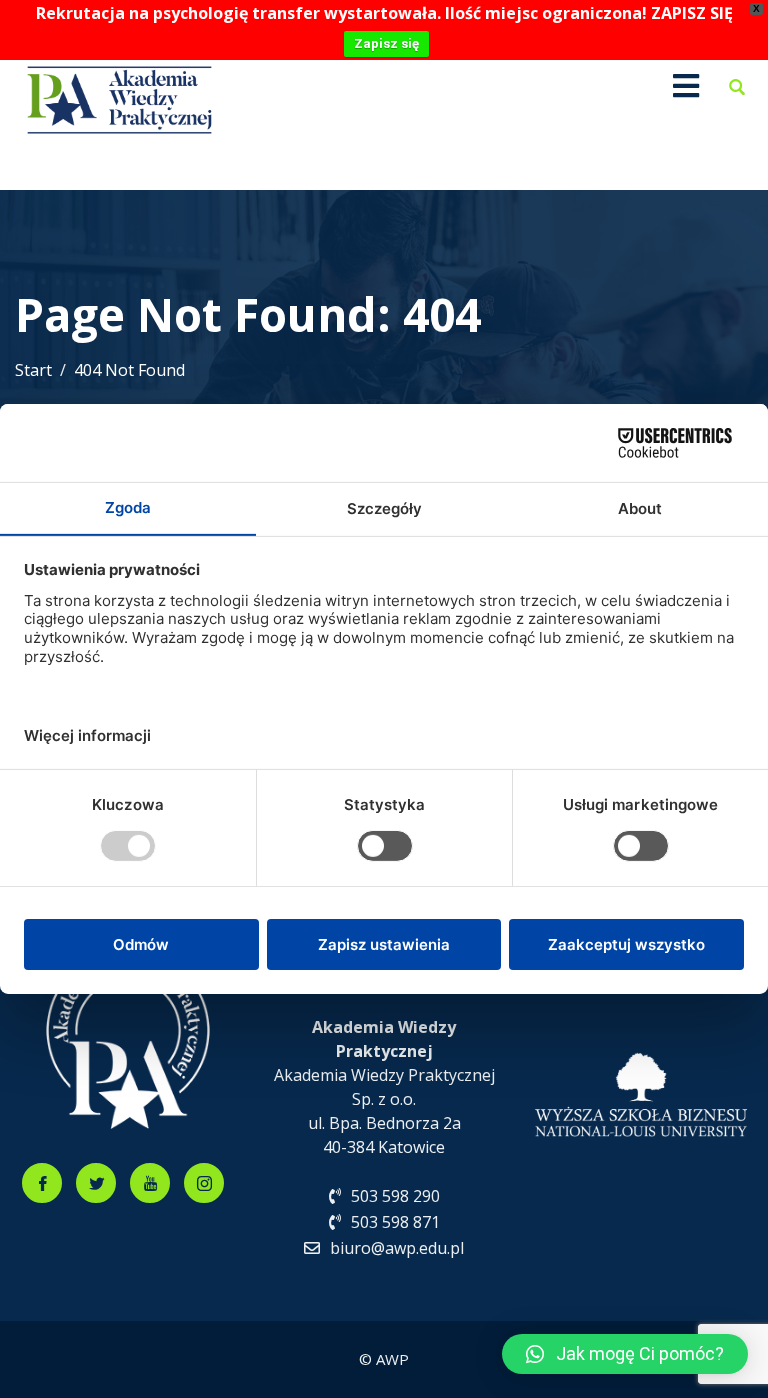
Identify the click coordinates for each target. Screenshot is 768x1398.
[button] (625, 1354)
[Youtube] (150, 1183)
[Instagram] (204, 1183)
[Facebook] (42, 1183)
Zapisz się (386, 43)
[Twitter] (96, 1183)
